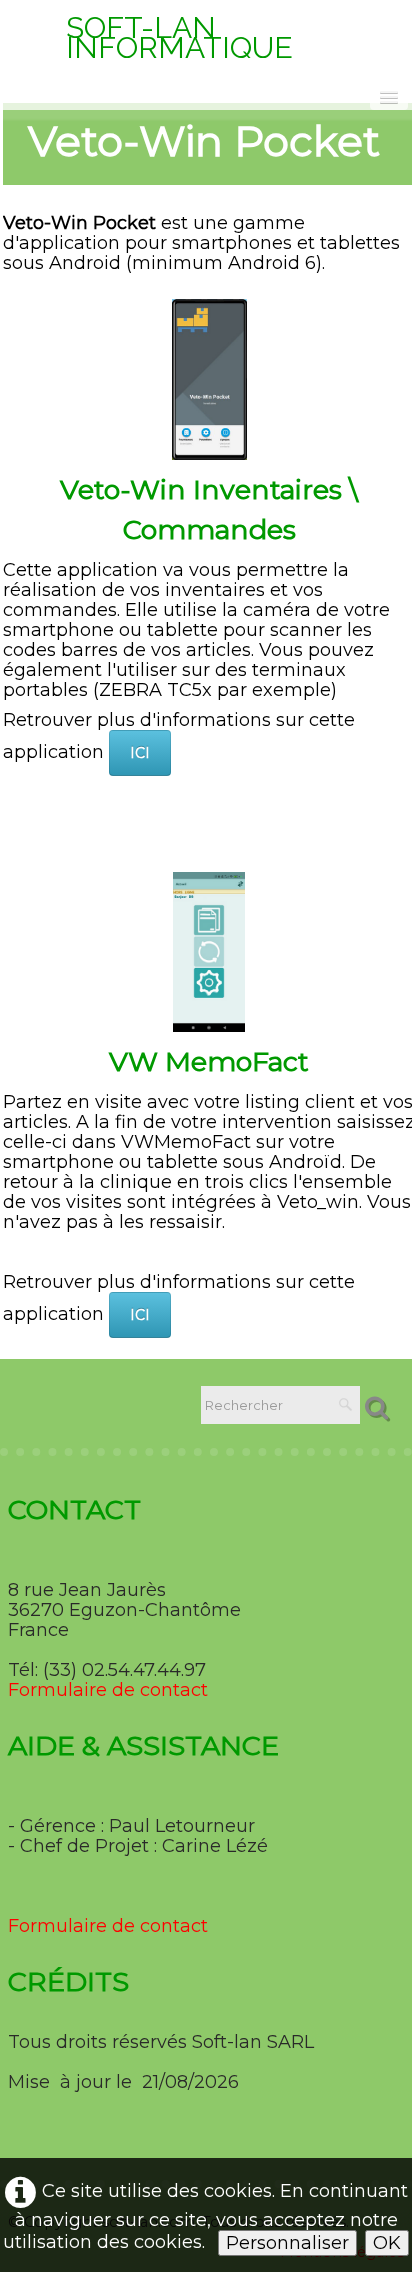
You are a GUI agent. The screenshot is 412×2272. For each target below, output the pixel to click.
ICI (140, 753)
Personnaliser (287, 2243)
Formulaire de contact (108, 1690)
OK (387, 2243)
